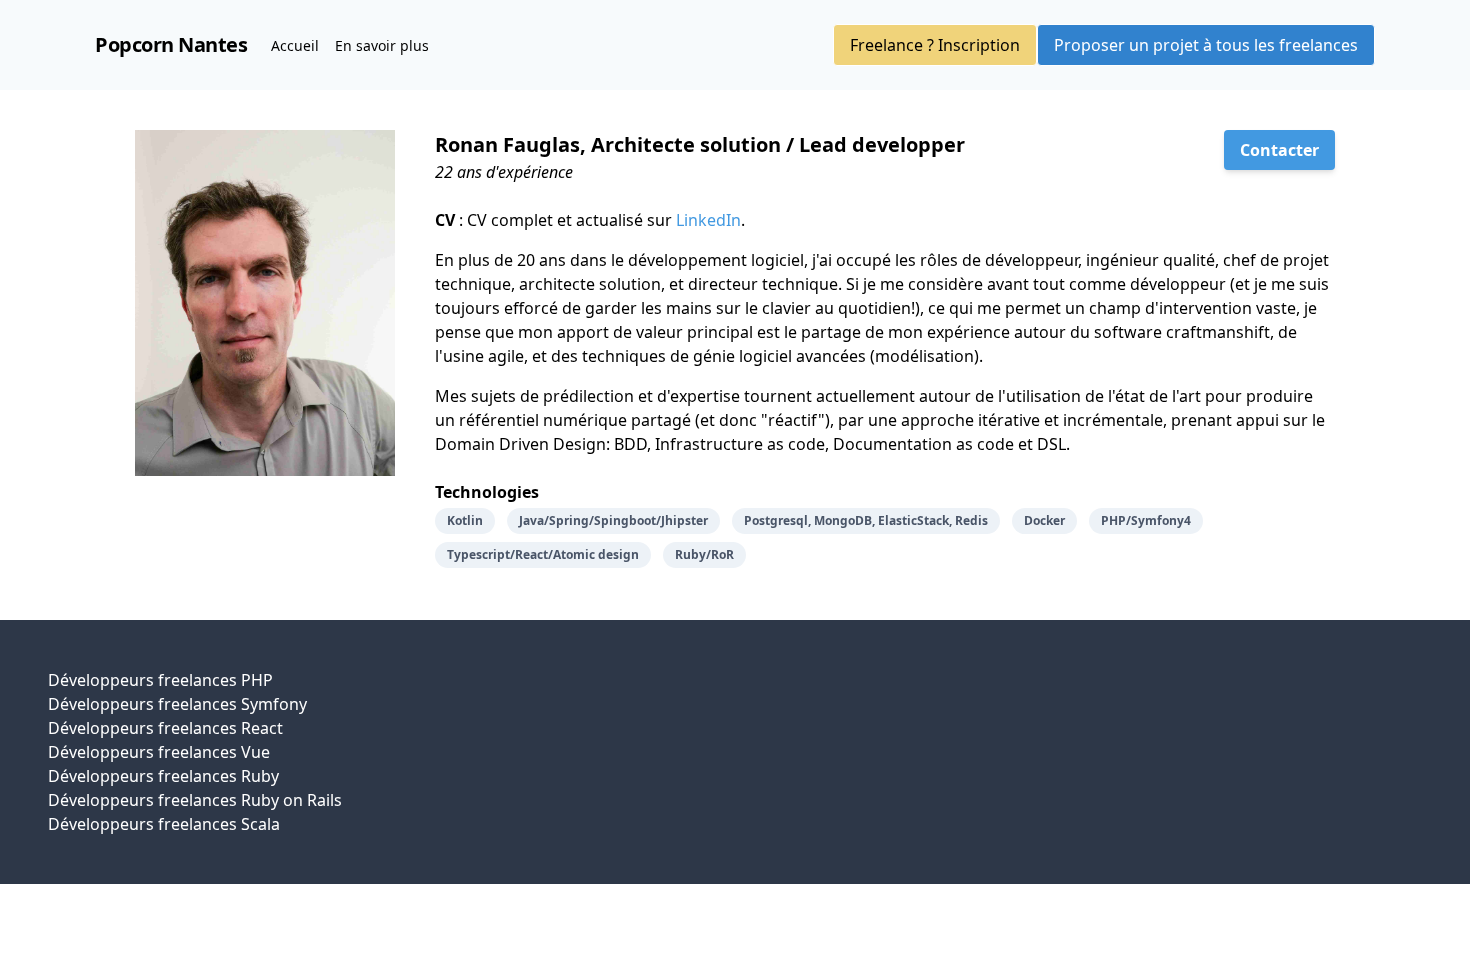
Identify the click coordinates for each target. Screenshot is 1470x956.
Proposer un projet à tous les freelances (1206, 45)
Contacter (1279, 150)
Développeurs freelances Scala (164, 824)
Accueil (295, 45)
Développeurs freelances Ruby (163, 776)
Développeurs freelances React (165, 728)
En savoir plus (382, 45)
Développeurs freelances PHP (160, 680)
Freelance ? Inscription (935, 45)
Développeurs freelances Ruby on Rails (195, 800)
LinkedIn (708, 220)
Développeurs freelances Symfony (177, 704)
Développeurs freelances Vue (159, 752)
